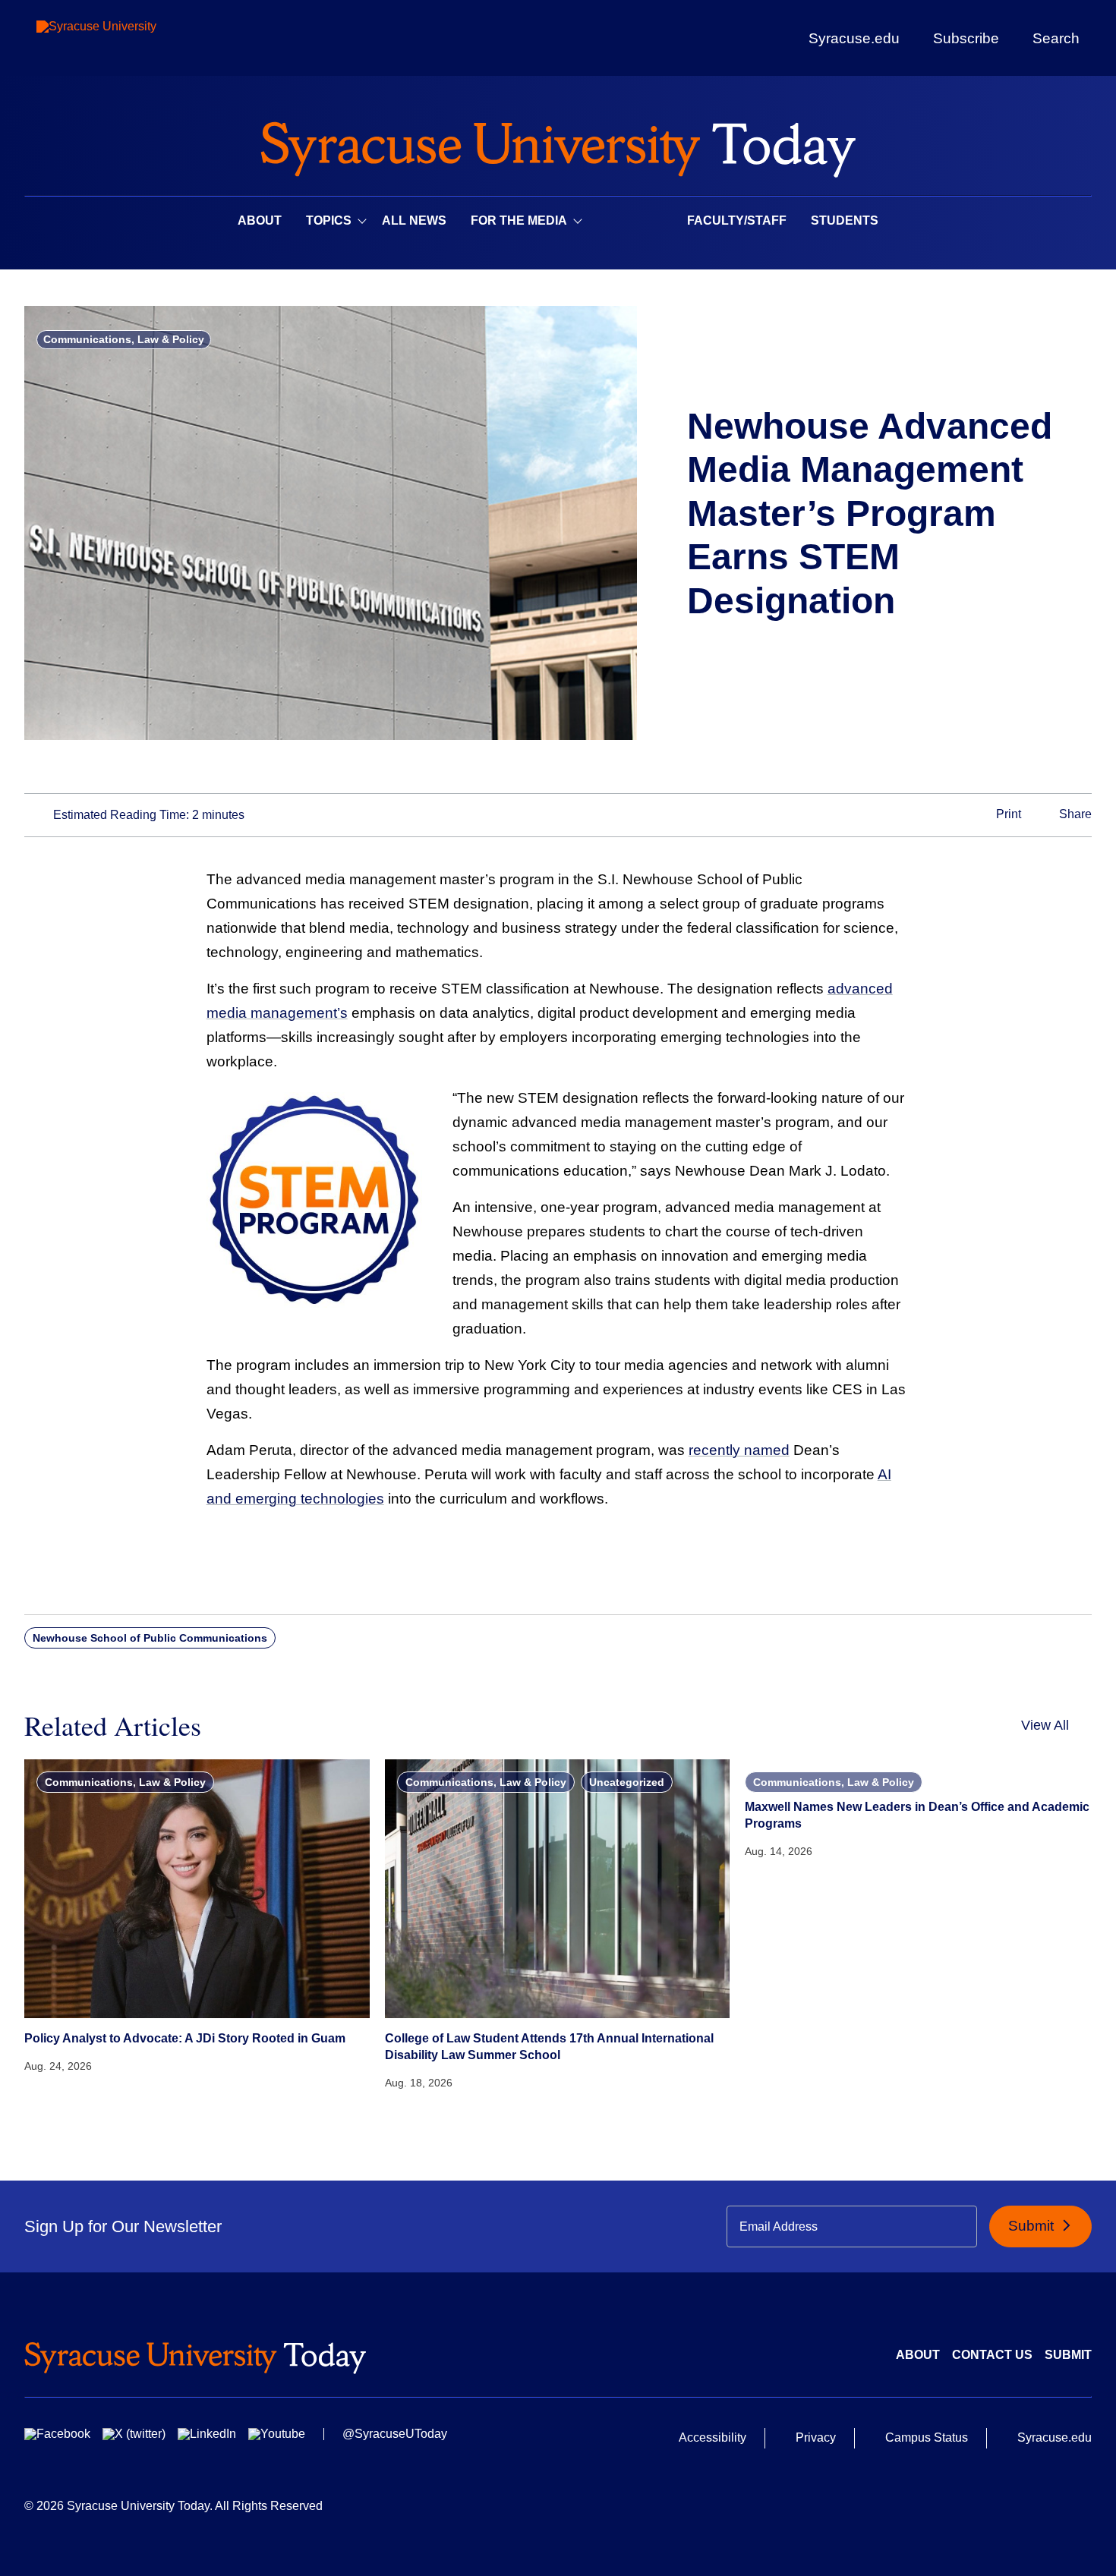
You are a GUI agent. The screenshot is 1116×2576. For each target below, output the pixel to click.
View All (1045, 1725)
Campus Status (927, 2437)
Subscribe (966, 38)
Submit (1033, 2226)
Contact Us (992, 2355)
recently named (739, 1450)
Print (1007, 814)
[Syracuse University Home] (558, 145)
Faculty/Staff (737, 220)
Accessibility (712, 2437)
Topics (329, 220)
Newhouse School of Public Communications (150, 1638)
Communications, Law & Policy (124, 339)
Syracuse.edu (854, 38)
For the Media (519, 220)
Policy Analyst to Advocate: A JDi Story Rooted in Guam (185, 2038)
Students (845, 220)
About (260, 220)
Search (1056, 38)
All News (414, 220)
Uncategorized (627, 1782)
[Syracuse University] (131, 38)
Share (1074, 814)
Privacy (816, 2437)
